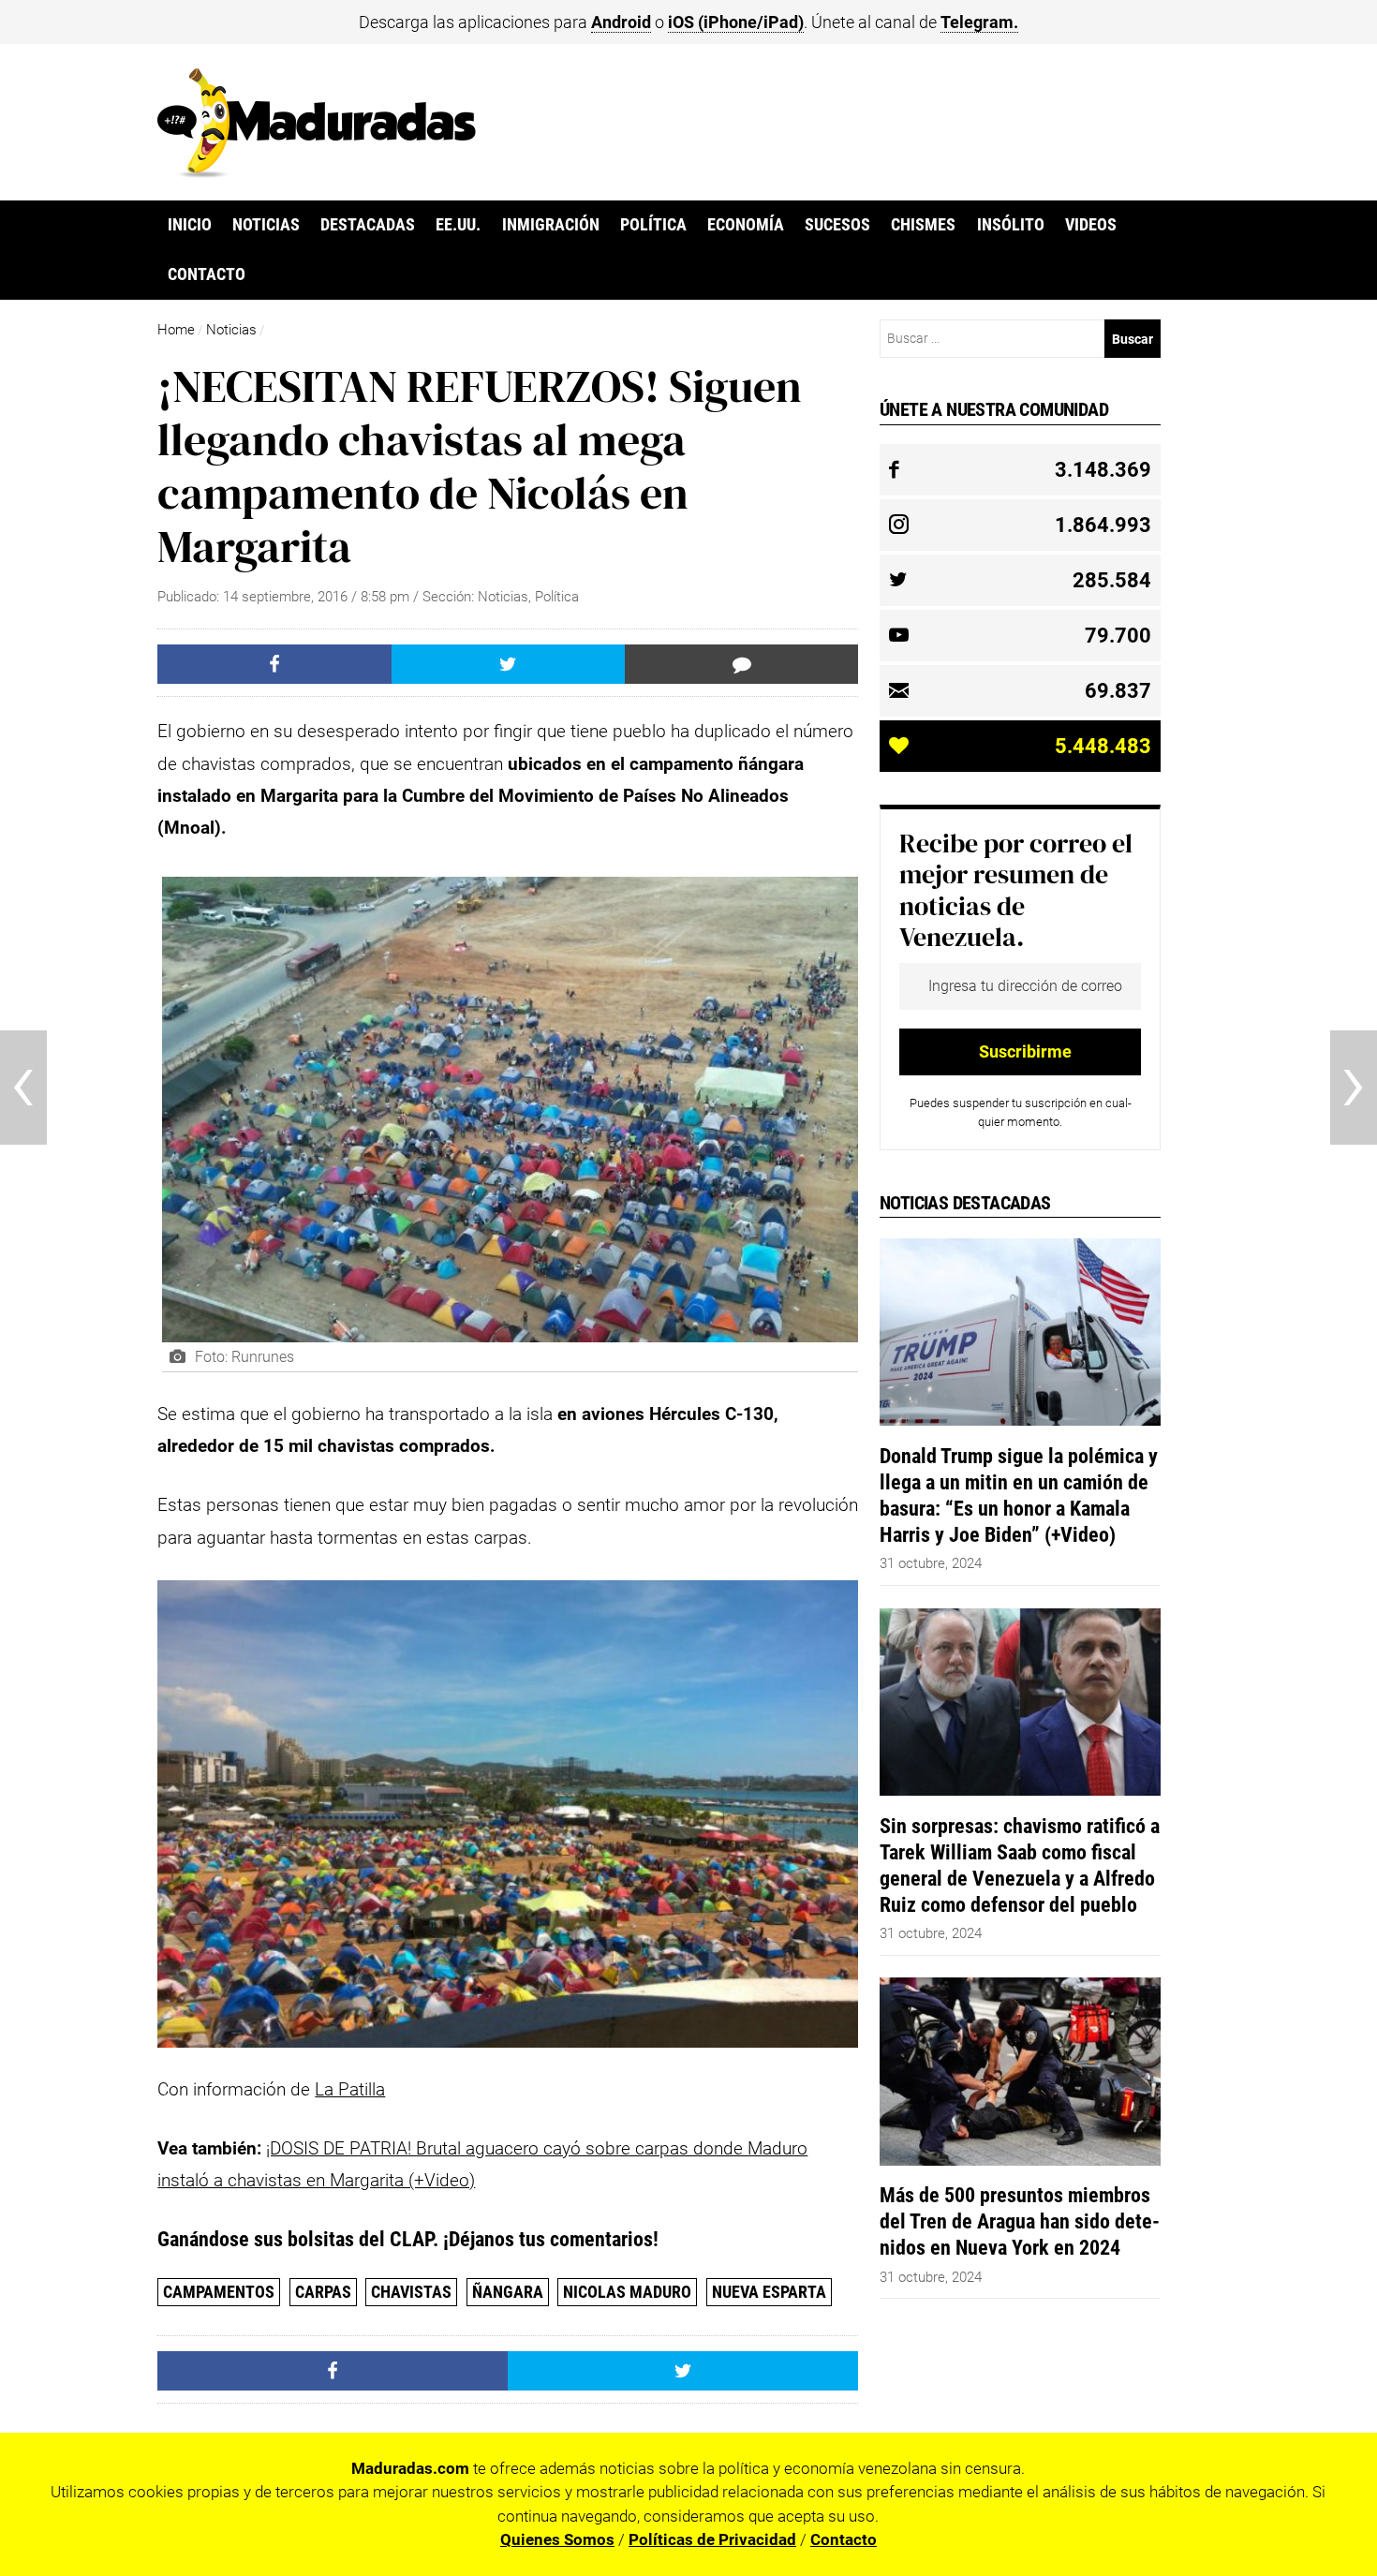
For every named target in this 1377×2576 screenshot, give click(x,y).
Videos (1091, 225)
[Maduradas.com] (317, 171)
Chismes (923, 225)
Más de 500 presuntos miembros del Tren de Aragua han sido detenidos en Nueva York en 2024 (1020, 2221)
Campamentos (219, 2292)
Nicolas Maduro (627, 2292)
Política (653, 225)
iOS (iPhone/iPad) (736, 22)
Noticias (266, 225)
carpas (323, 2292)
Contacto (207, 274)
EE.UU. (458, 225)
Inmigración (551, 225)
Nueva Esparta (769, 2292)
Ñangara (508, 2292)
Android (621, 22)
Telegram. (979, 22)
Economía (746, 225)
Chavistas (411, 2292)
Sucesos (837, 225)
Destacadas (368, 225)
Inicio (190, 225)
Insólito (1011, 225)
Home (176, 330)
